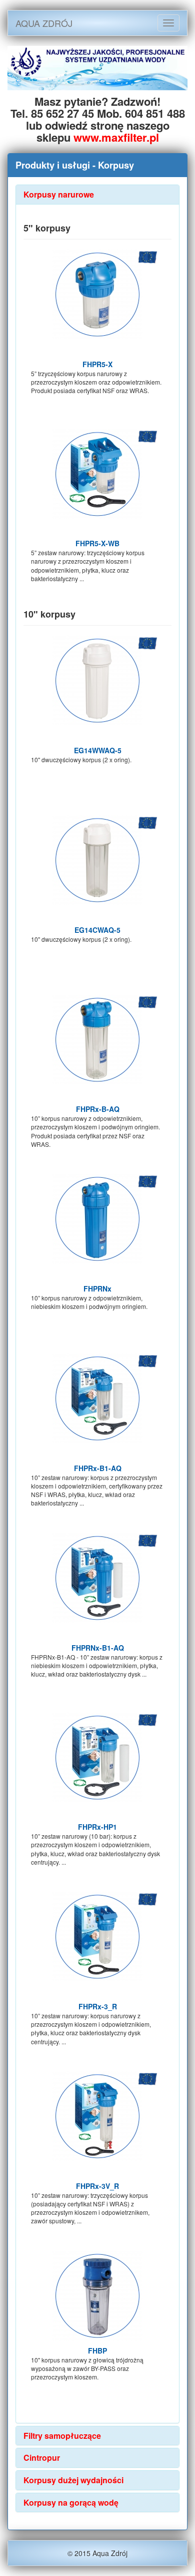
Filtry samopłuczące (62, 2436)
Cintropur (42, 2458)
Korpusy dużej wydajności (73, 2480)
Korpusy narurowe (59, 194)
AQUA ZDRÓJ (44, 23)
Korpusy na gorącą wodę (71, 2502)
